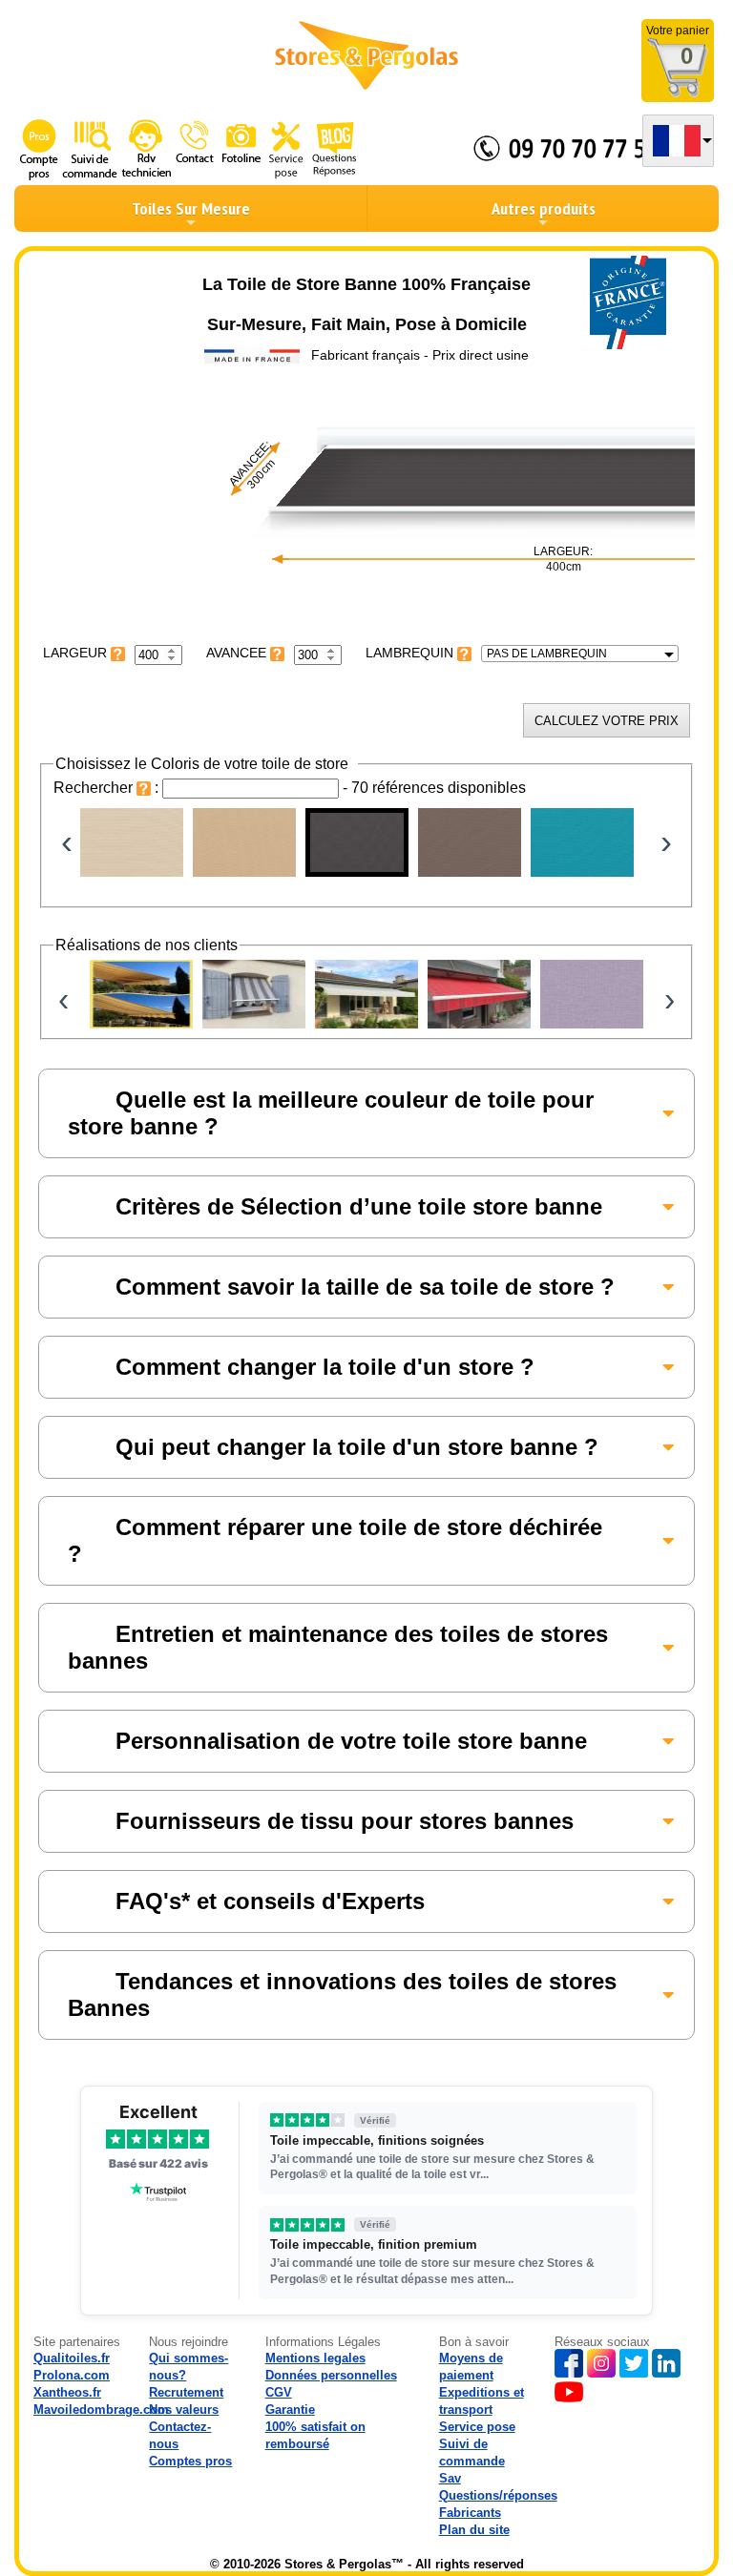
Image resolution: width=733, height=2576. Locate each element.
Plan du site (474, 2530)
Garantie (290, 2410)
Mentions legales (315, 2358)
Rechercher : (108, 788)
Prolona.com (72, 2375)
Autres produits (544, 208)
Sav (450, 2478)
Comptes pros (190, 2461)
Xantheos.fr (67, 2392)
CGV (279, 2392)
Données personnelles (331, 2375)
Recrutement (186, 2392)
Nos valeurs (184, 2410)
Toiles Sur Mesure (191, 208)
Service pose (477, 2427)
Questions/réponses (498, 2495)
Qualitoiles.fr (72, 2358)
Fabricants (470, 2513)
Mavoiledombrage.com (101, 2410)
